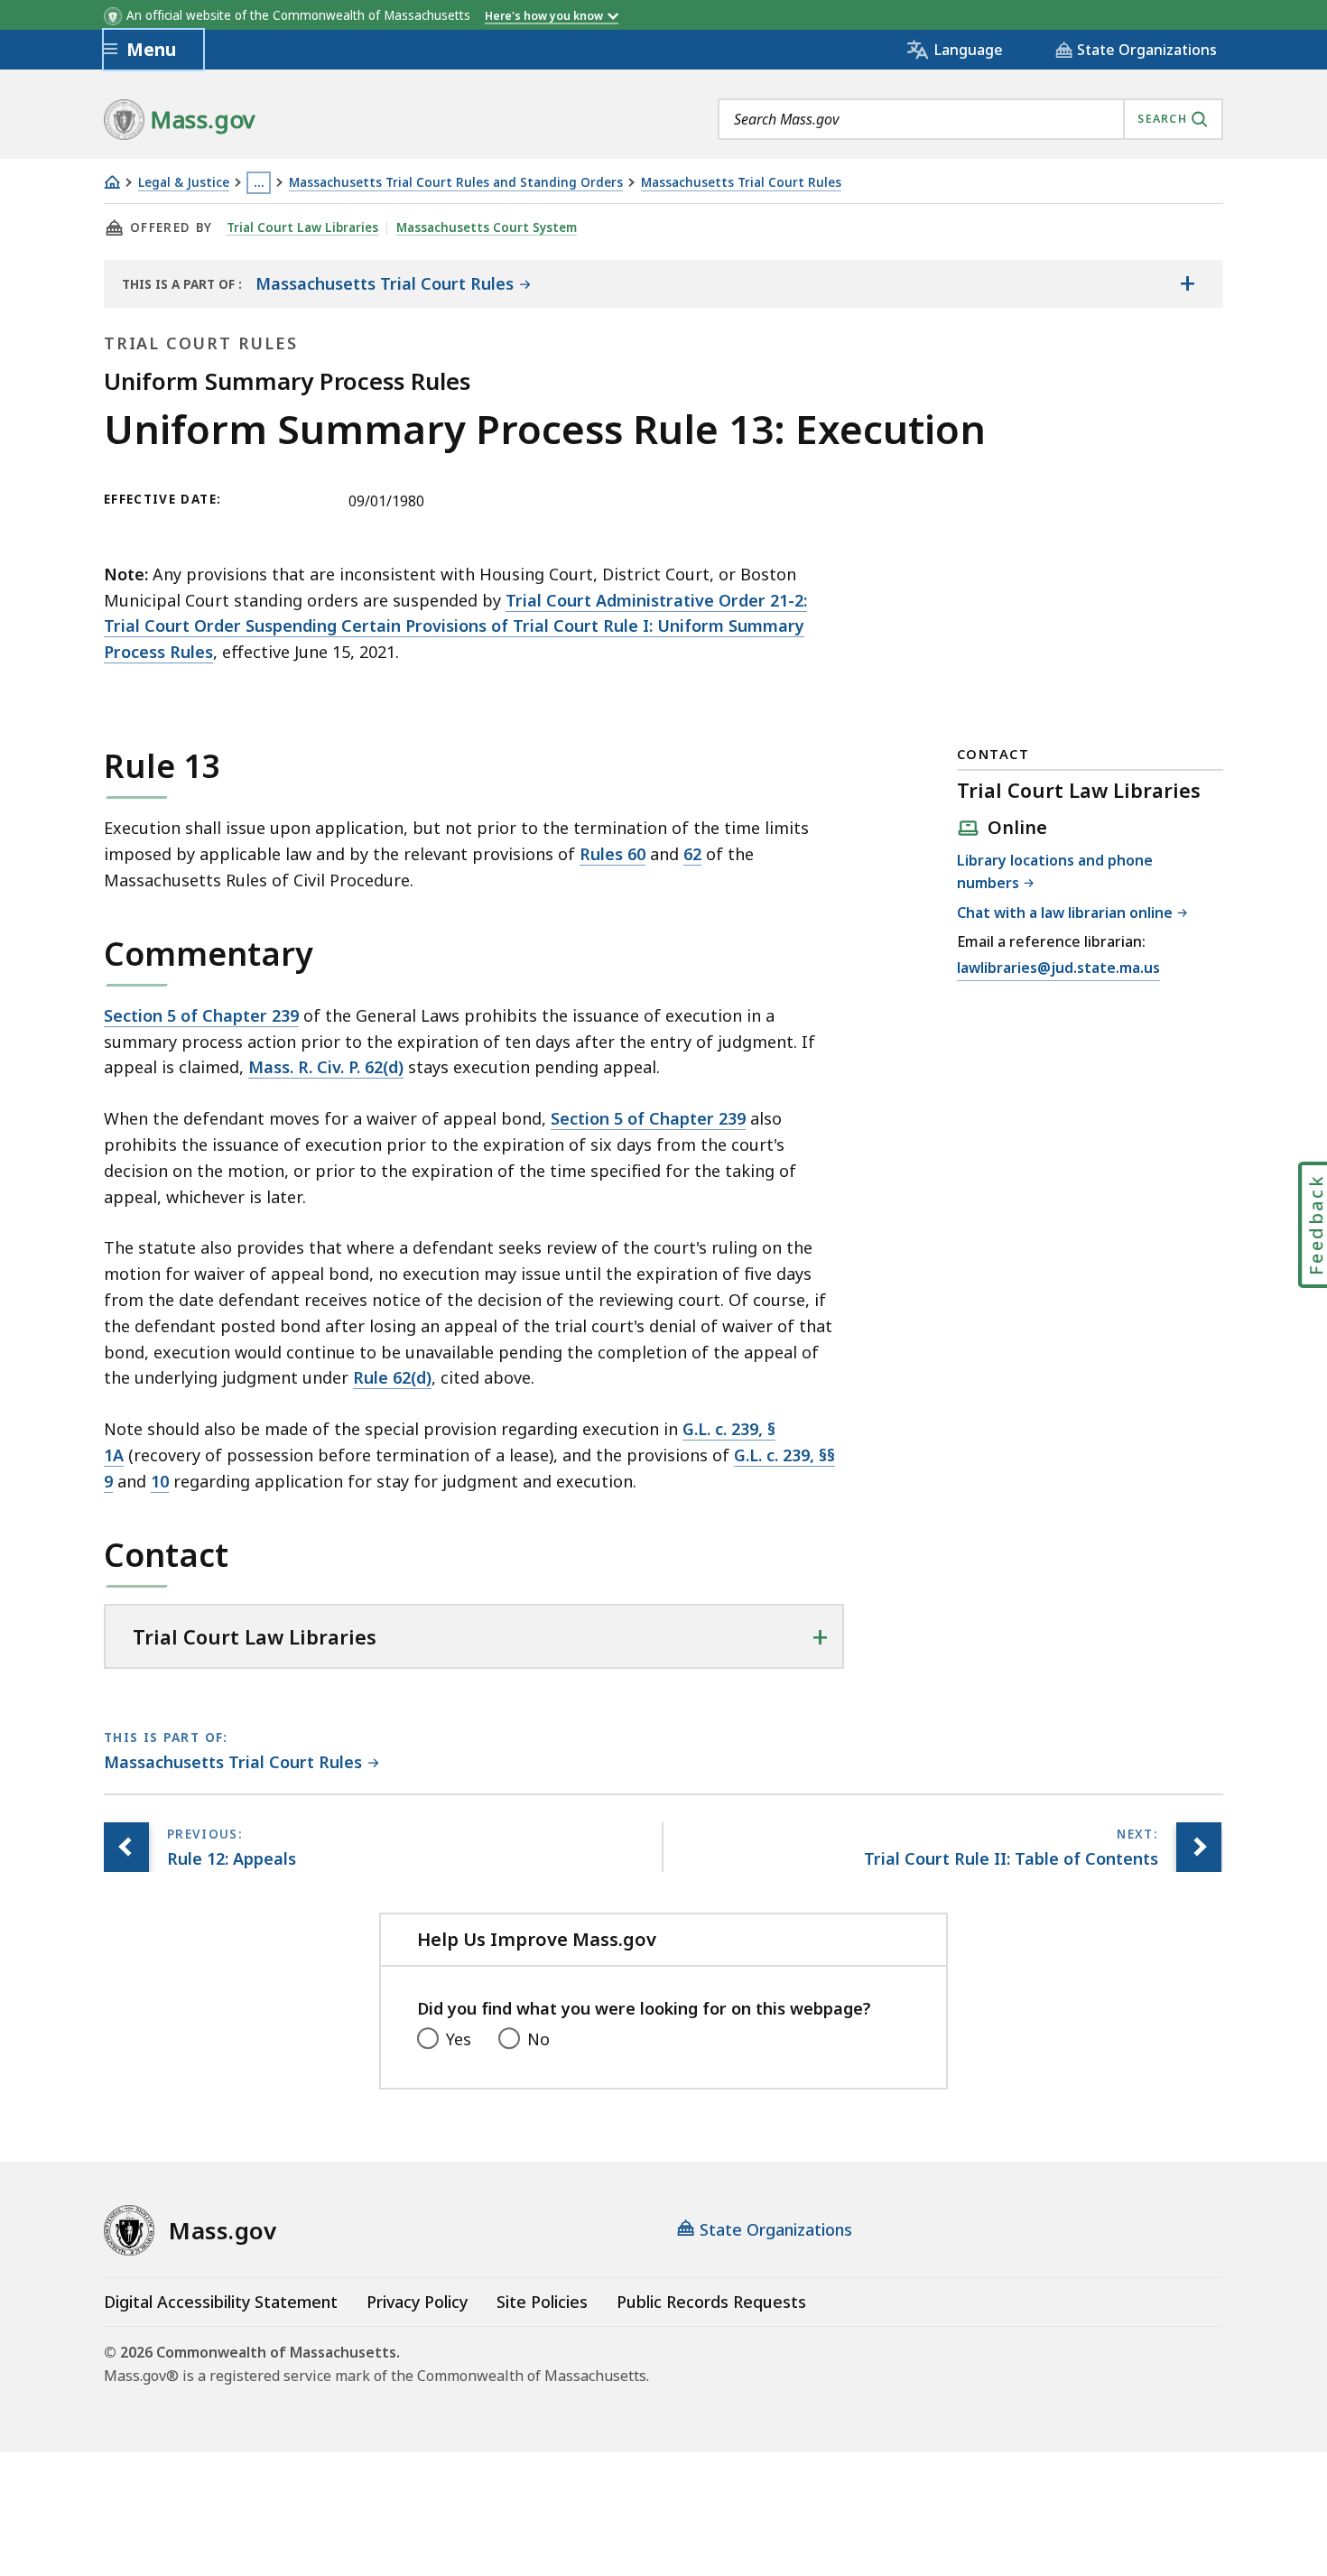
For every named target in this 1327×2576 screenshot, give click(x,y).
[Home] (112, 182)
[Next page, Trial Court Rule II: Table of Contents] (1199, 1847)
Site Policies (542, 2302)
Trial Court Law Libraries (302, 227)
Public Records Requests (711, 2302)
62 (692, 854)
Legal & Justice (184, 183)
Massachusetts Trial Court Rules (741, 183)
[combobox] (970, 119)
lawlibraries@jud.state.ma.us (1058, 969)
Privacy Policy (417, 2302)
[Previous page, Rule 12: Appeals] (126, 1847)
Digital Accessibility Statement (221, 2302)
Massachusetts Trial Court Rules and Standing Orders (456, 183)
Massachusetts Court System (487, 227)
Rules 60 (612, 854)
